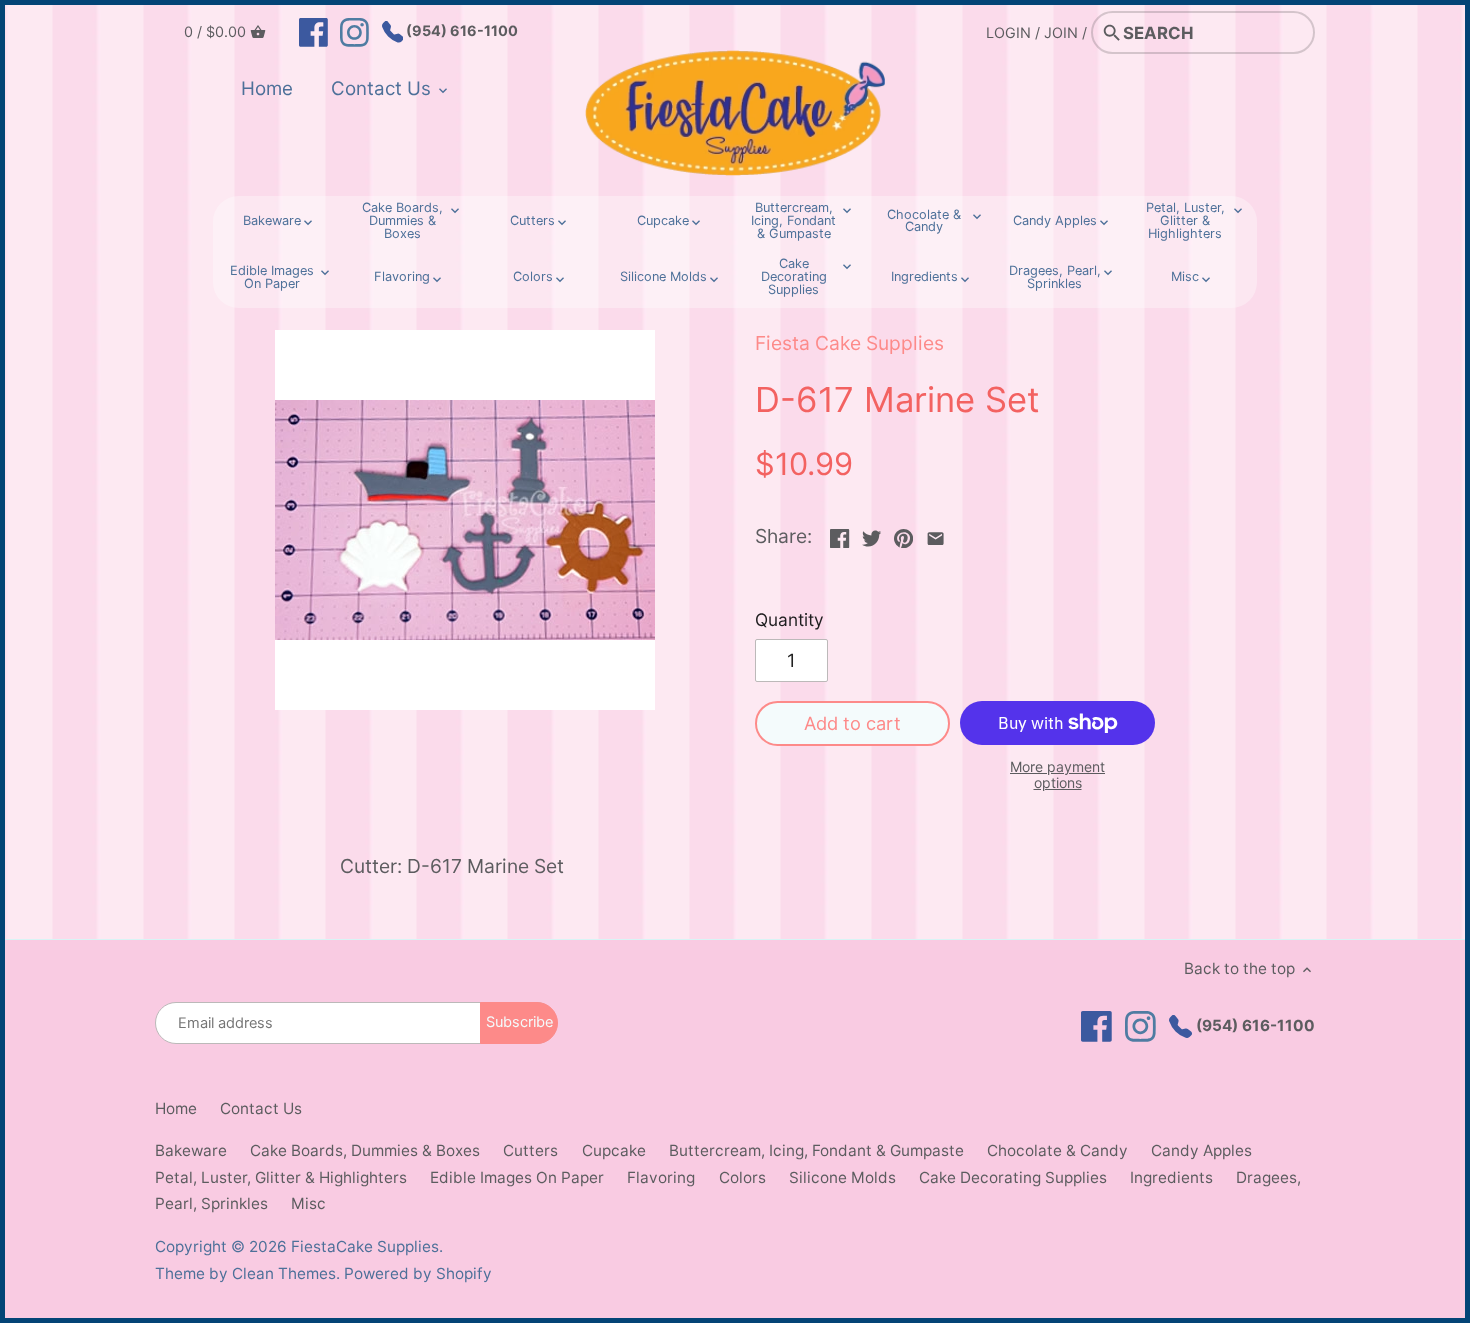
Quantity (789, 620)
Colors (742, 1177)
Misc (308, 1203)
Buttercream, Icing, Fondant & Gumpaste (816, 1150)
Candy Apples (1201, 1150)
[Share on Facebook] (839, 534)
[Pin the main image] (903, 534)
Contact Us (261, 1108)
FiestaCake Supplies (365, 1246)
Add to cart (852, 723)
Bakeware (191, 1150)
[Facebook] (313, 31)
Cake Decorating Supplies (1013, 1177)
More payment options (1057, 774)
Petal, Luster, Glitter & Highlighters (281, 1177)
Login (1008, 32)
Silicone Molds (842, 1177)
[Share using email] (935, 534)
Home (176, 1108)
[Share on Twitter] (871, 534)
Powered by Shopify (418, 1273)
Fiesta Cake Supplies (849, 343)
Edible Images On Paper (517, 1177)
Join (1061, 32)
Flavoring (661, 1177)
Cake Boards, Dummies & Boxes (365, 1150)
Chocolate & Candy (1057, 1150)
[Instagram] (354, 31)
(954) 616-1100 (460, 30)
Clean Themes (284, 1273)
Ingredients (1171, 1177)
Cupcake (614, 1150)
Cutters (530, 1150)
